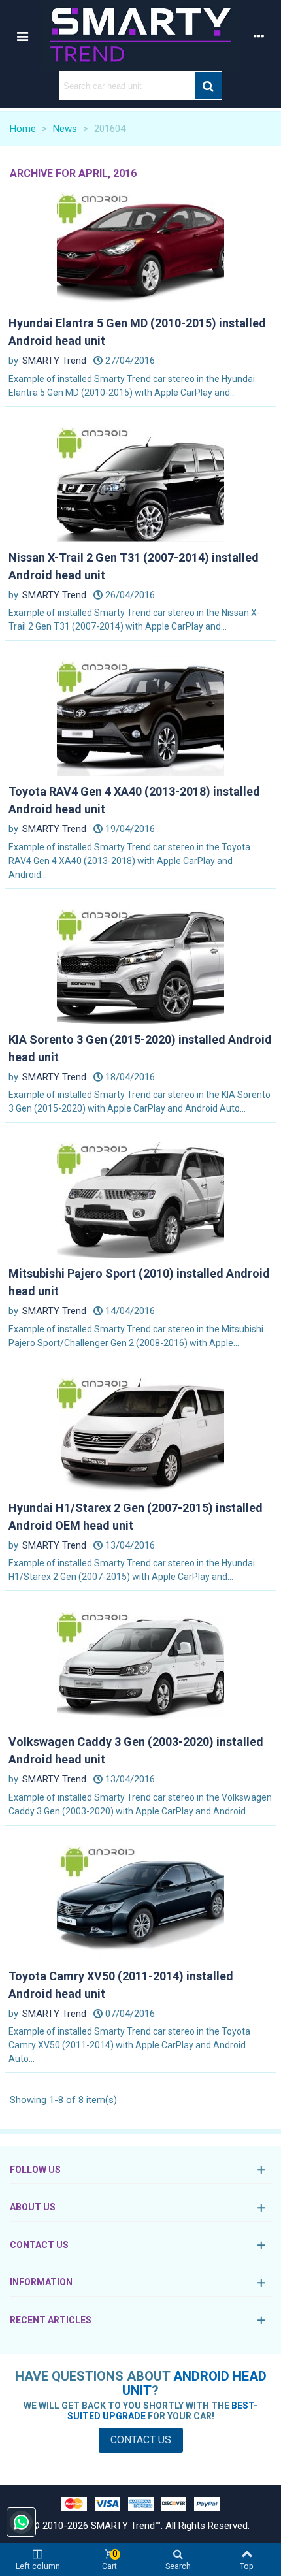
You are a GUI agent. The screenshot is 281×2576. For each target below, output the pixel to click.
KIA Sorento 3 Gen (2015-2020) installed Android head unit (140, 1048)
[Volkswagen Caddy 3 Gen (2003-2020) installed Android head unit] (140, 1668)
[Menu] (22, 36)
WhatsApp (21, 2522)
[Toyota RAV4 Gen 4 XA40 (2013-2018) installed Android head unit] (140, 718)
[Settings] (259, 36)
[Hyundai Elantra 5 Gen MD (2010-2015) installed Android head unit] (140, 250)
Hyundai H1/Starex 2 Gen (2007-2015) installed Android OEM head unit (136, 1517)
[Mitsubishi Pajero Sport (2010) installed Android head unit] (140, 1200)
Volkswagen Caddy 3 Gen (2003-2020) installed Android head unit (136, 1750)
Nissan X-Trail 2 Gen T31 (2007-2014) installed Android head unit (134, 566)
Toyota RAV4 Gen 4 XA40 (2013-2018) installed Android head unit (134, 800)
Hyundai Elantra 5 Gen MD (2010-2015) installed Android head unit (137, 332)
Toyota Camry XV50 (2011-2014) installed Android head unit (121, 1985)
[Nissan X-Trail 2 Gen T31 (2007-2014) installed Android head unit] (140, 483)
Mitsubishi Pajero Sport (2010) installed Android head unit (139, 1282)
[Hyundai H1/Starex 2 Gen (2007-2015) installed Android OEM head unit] (140, 1434)
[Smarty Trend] (140, 36)
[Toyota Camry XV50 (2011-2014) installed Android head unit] (140, 1902)
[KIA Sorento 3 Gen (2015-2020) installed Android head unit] (140, 965)
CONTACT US (39, 2245)
